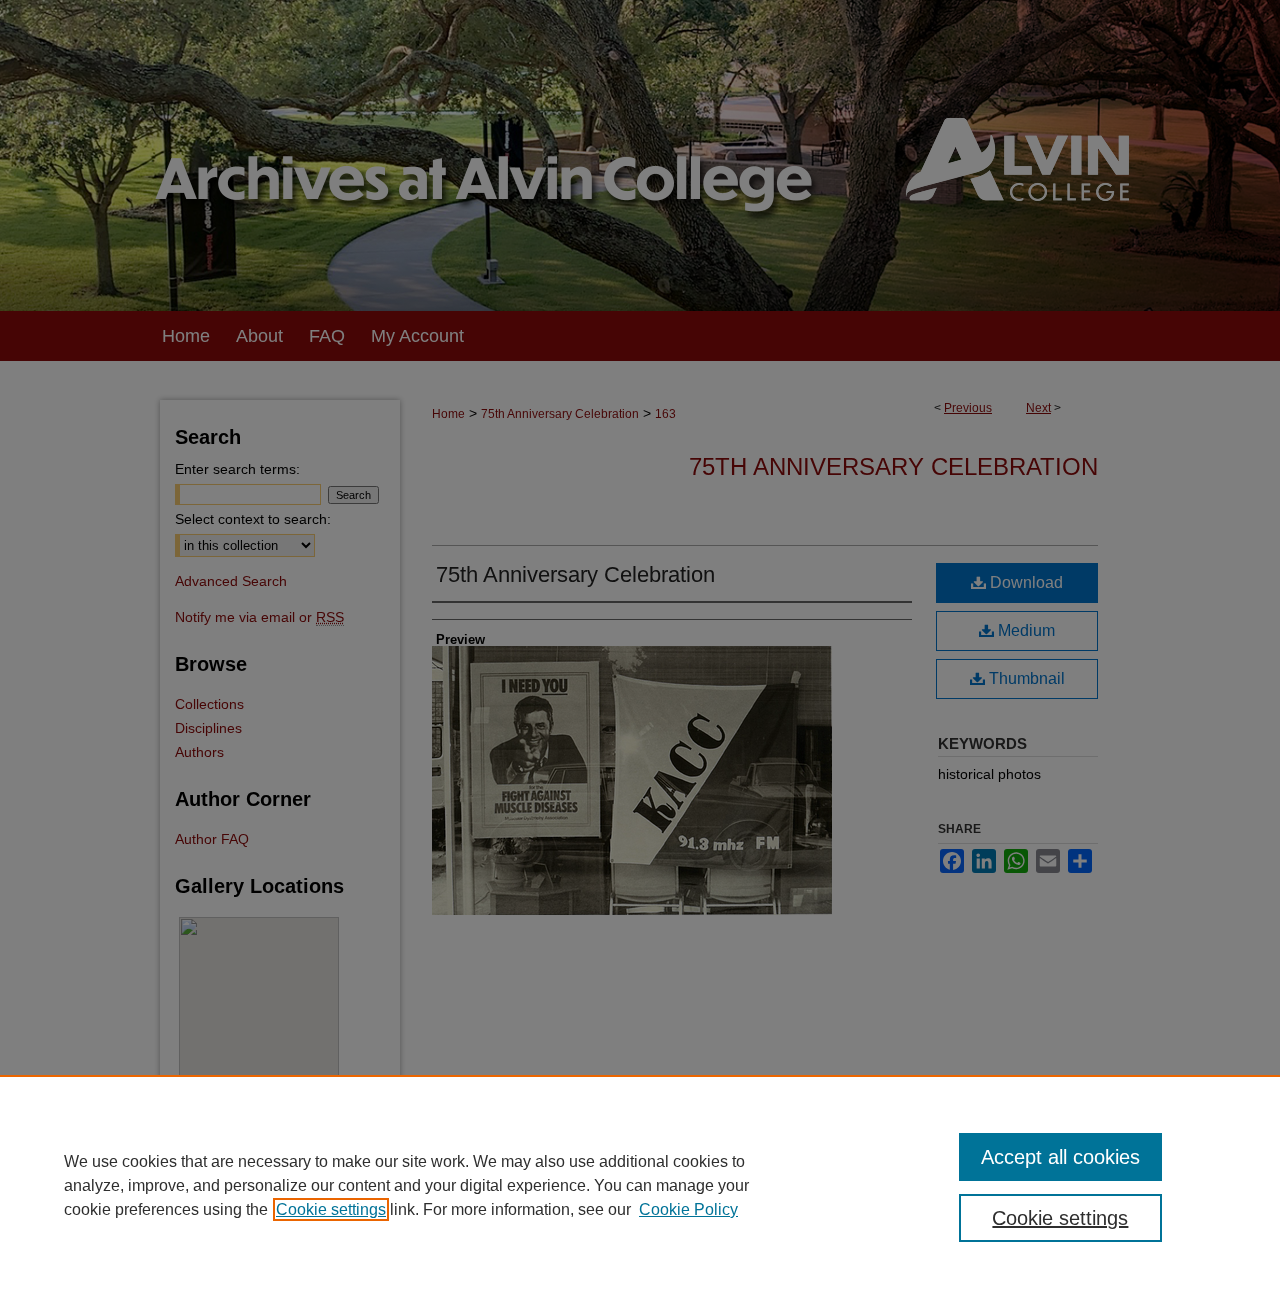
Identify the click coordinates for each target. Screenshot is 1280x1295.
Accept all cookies (1060, 1157)
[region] (640, 1185)
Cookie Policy (688, 1209)
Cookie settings (331, 1209)
